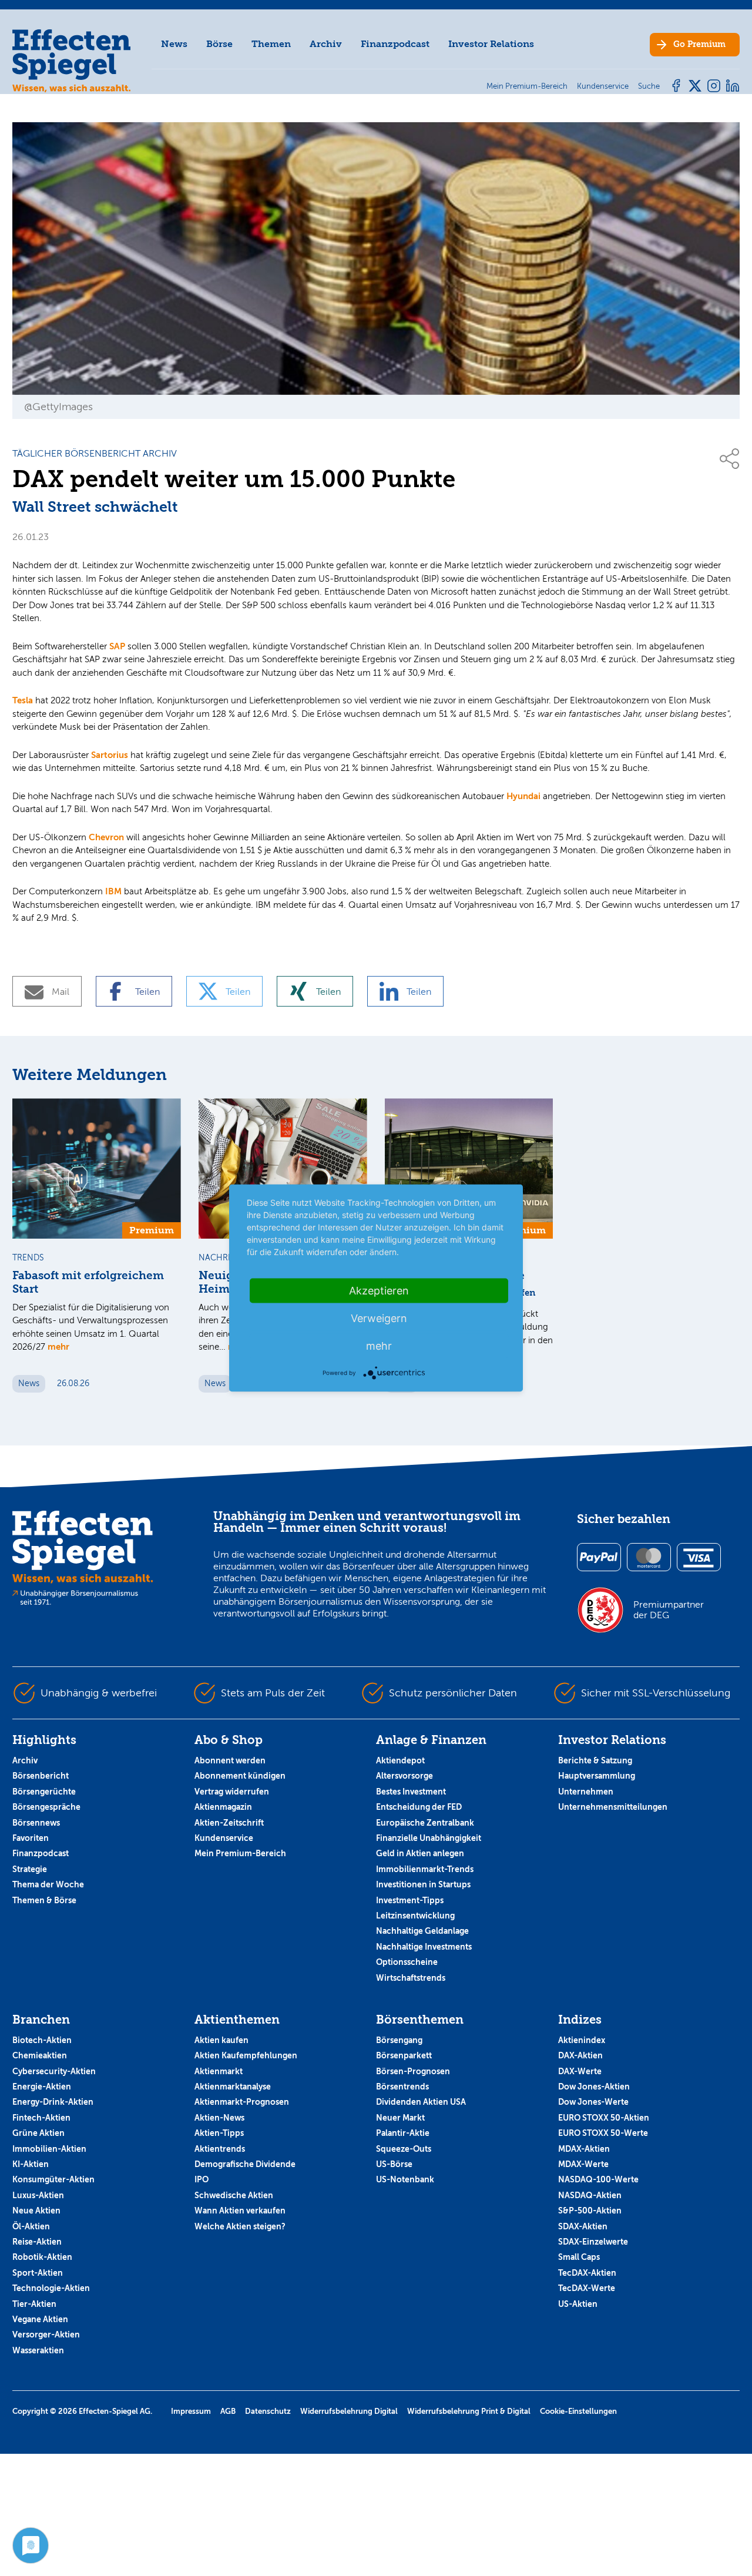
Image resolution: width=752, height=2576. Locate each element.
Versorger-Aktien (46, 2334)
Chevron (106, 837)
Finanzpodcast (395, 44)
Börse (219, 44)
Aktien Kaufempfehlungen (246, 2055)
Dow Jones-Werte (593, 2102)
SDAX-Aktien (583, 2226)
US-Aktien (578, 2304)
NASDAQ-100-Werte (598, 2179)
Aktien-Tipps (219, 2133)
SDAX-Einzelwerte (593, 2242)
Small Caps (579, 2257)
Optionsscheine (407, 1962)
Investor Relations (491, 44)
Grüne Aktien (38, 2133)
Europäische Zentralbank (425, 1823)
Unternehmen (586, 1792)
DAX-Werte (580, 2071)
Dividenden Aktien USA (421, 2102)
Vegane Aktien (40, 2319)
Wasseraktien (38, 2350)
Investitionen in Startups (423, 1884)
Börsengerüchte (44, 1792)
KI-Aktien (31, 2164)
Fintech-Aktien (41, 2118)
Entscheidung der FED (419, 1807)
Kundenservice (224, 1838)
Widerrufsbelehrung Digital (349, 2411)
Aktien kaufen (221, 2040)
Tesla (23, 700)
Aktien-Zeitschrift (229, 1823)
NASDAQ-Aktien (590, 2195)
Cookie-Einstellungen (578, 2411)
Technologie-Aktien (51, 2288)
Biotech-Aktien (42, 2040)
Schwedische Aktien (234, 2195)
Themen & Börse (44, 1900)
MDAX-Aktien (584, 2149)
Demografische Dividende (245, 2164)
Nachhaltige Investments (424, 1947)
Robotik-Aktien (42, 2257)
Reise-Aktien (37, 2242)
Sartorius (110, 755)
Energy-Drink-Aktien (53, 2102)
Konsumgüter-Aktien (53, 2179)
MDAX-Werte (583, 2164)
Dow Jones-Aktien (594, 2087)
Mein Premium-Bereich (240, 1853)
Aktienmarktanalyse (233, 2087)
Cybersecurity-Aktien (54, 2071)
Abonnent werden (230, 1760)
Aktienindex (582, 2040)
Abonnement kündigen (240, 1776)
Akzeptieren (379, 1291)
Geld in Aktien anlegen (420, 1853)
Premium (699, 44)
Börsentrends (402, 2087)
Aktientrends (220, 2149)
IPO (202, 2179)
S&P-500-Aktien (590, 2211)
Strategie (30, 1869)
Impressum (191, 2411)
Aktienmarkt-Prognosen (242, 2102)
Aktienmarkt (219, 2071)
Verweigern (379, 1318)
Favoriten (31, 1838)
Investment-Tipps (410, 1900)
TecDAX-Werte (587, 2288)
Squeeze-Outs (404, 2149)
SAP (117, 646)
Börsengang (399, 2040)
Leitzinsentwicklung (415, 1916)
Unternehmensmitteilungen (613, 1807)
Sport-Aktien (38, 2273)
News (174, 44)
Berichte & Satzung (595, 1760)
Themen (271, 44)
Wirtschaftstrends (411, 1978)
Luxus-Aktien (38, 2195)
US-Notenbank (405, 2179)
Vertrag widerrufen (232, 1792)
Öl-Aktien (31, 2226)
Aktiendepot (400, 1760)
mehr (58, 1346)
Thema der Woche (48, 1884)
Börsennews (36, 1823)
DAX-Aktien (580, 2055)
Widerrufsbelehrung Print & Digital (469, 2411)
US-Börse (394, 2164)
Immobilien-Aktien (49, 2149)
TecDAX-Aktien (587, 2273)
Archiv (326, 44)
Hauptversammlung (597, 1776)
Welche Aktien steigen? (240, 2226)
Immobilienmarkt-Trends (425, 1869)
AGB (228, 2411)
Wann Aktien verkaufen (240, 2211)
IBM (113, 891)
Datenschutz (268, 2411)
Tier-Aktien (34, 2304)
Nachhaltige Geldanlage (422, 1931)
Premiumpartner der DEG (669, 1610)
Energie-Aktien (42, 2087)
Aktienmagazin (223, 1807)
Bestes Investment (411, 1792)
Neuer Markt (400, 2118)
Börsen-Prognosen (413, 2071)
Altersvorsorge (404, 1776)
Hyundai (523, 796)
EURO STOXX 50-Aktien (604, 2118)
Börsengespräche (46, 1807)
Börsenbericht (41, 1776)
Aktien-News (219, 2118)
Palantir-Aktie (403, 2133)
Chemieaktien (40, 2055)
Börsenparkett (404, 2055)
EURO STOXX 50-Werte (603, 2133)
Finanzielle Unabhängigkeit (429, 1838)
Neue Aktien (36, 2211)
